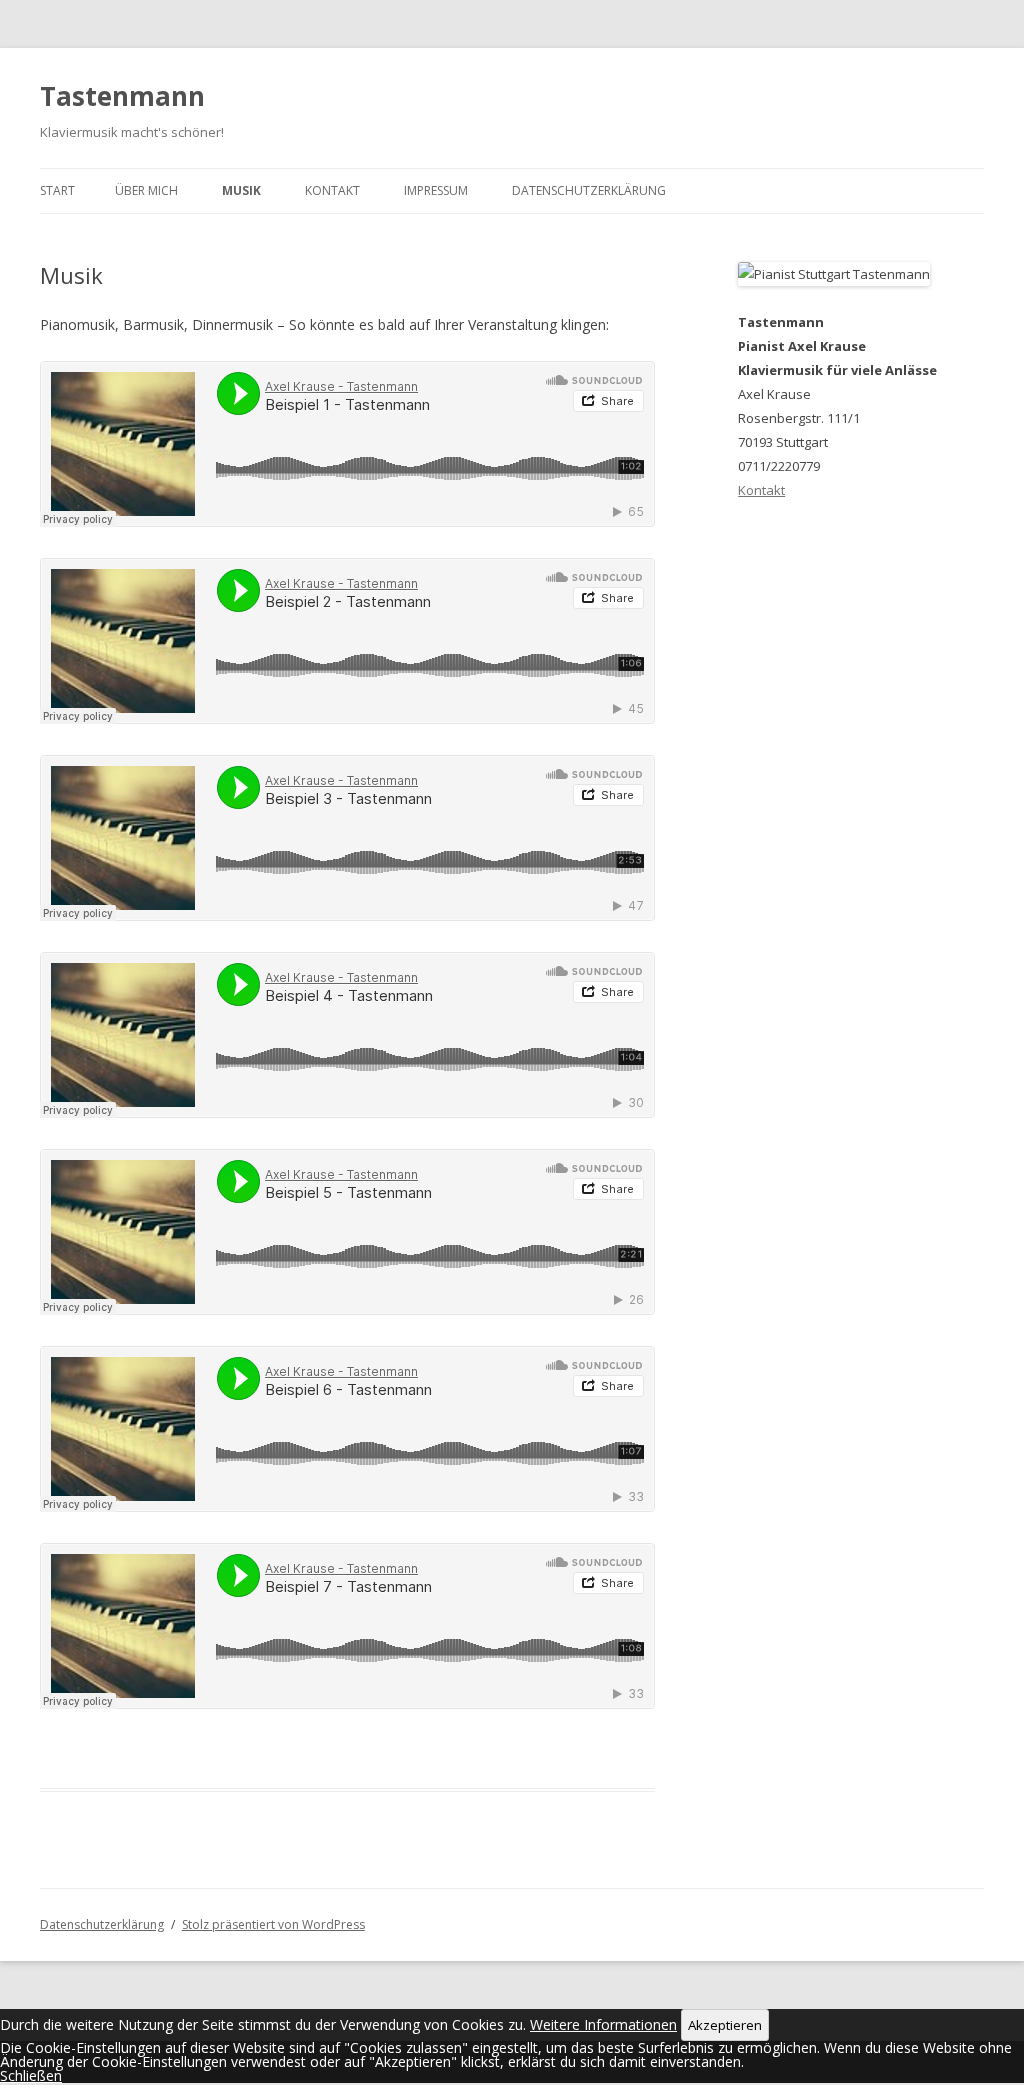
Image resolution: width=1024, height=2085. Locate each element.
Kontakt (332, 190)
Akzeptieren (725, 2025)
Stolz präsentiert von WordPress (273, 1924)
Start (57, 190)
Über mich (146, 190)
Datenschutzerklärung (589, 190)
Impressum (436, 190)
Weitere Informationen (603, 2024)
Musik (241, 190)
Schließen (31, 2075)
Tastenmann (122, 96)
